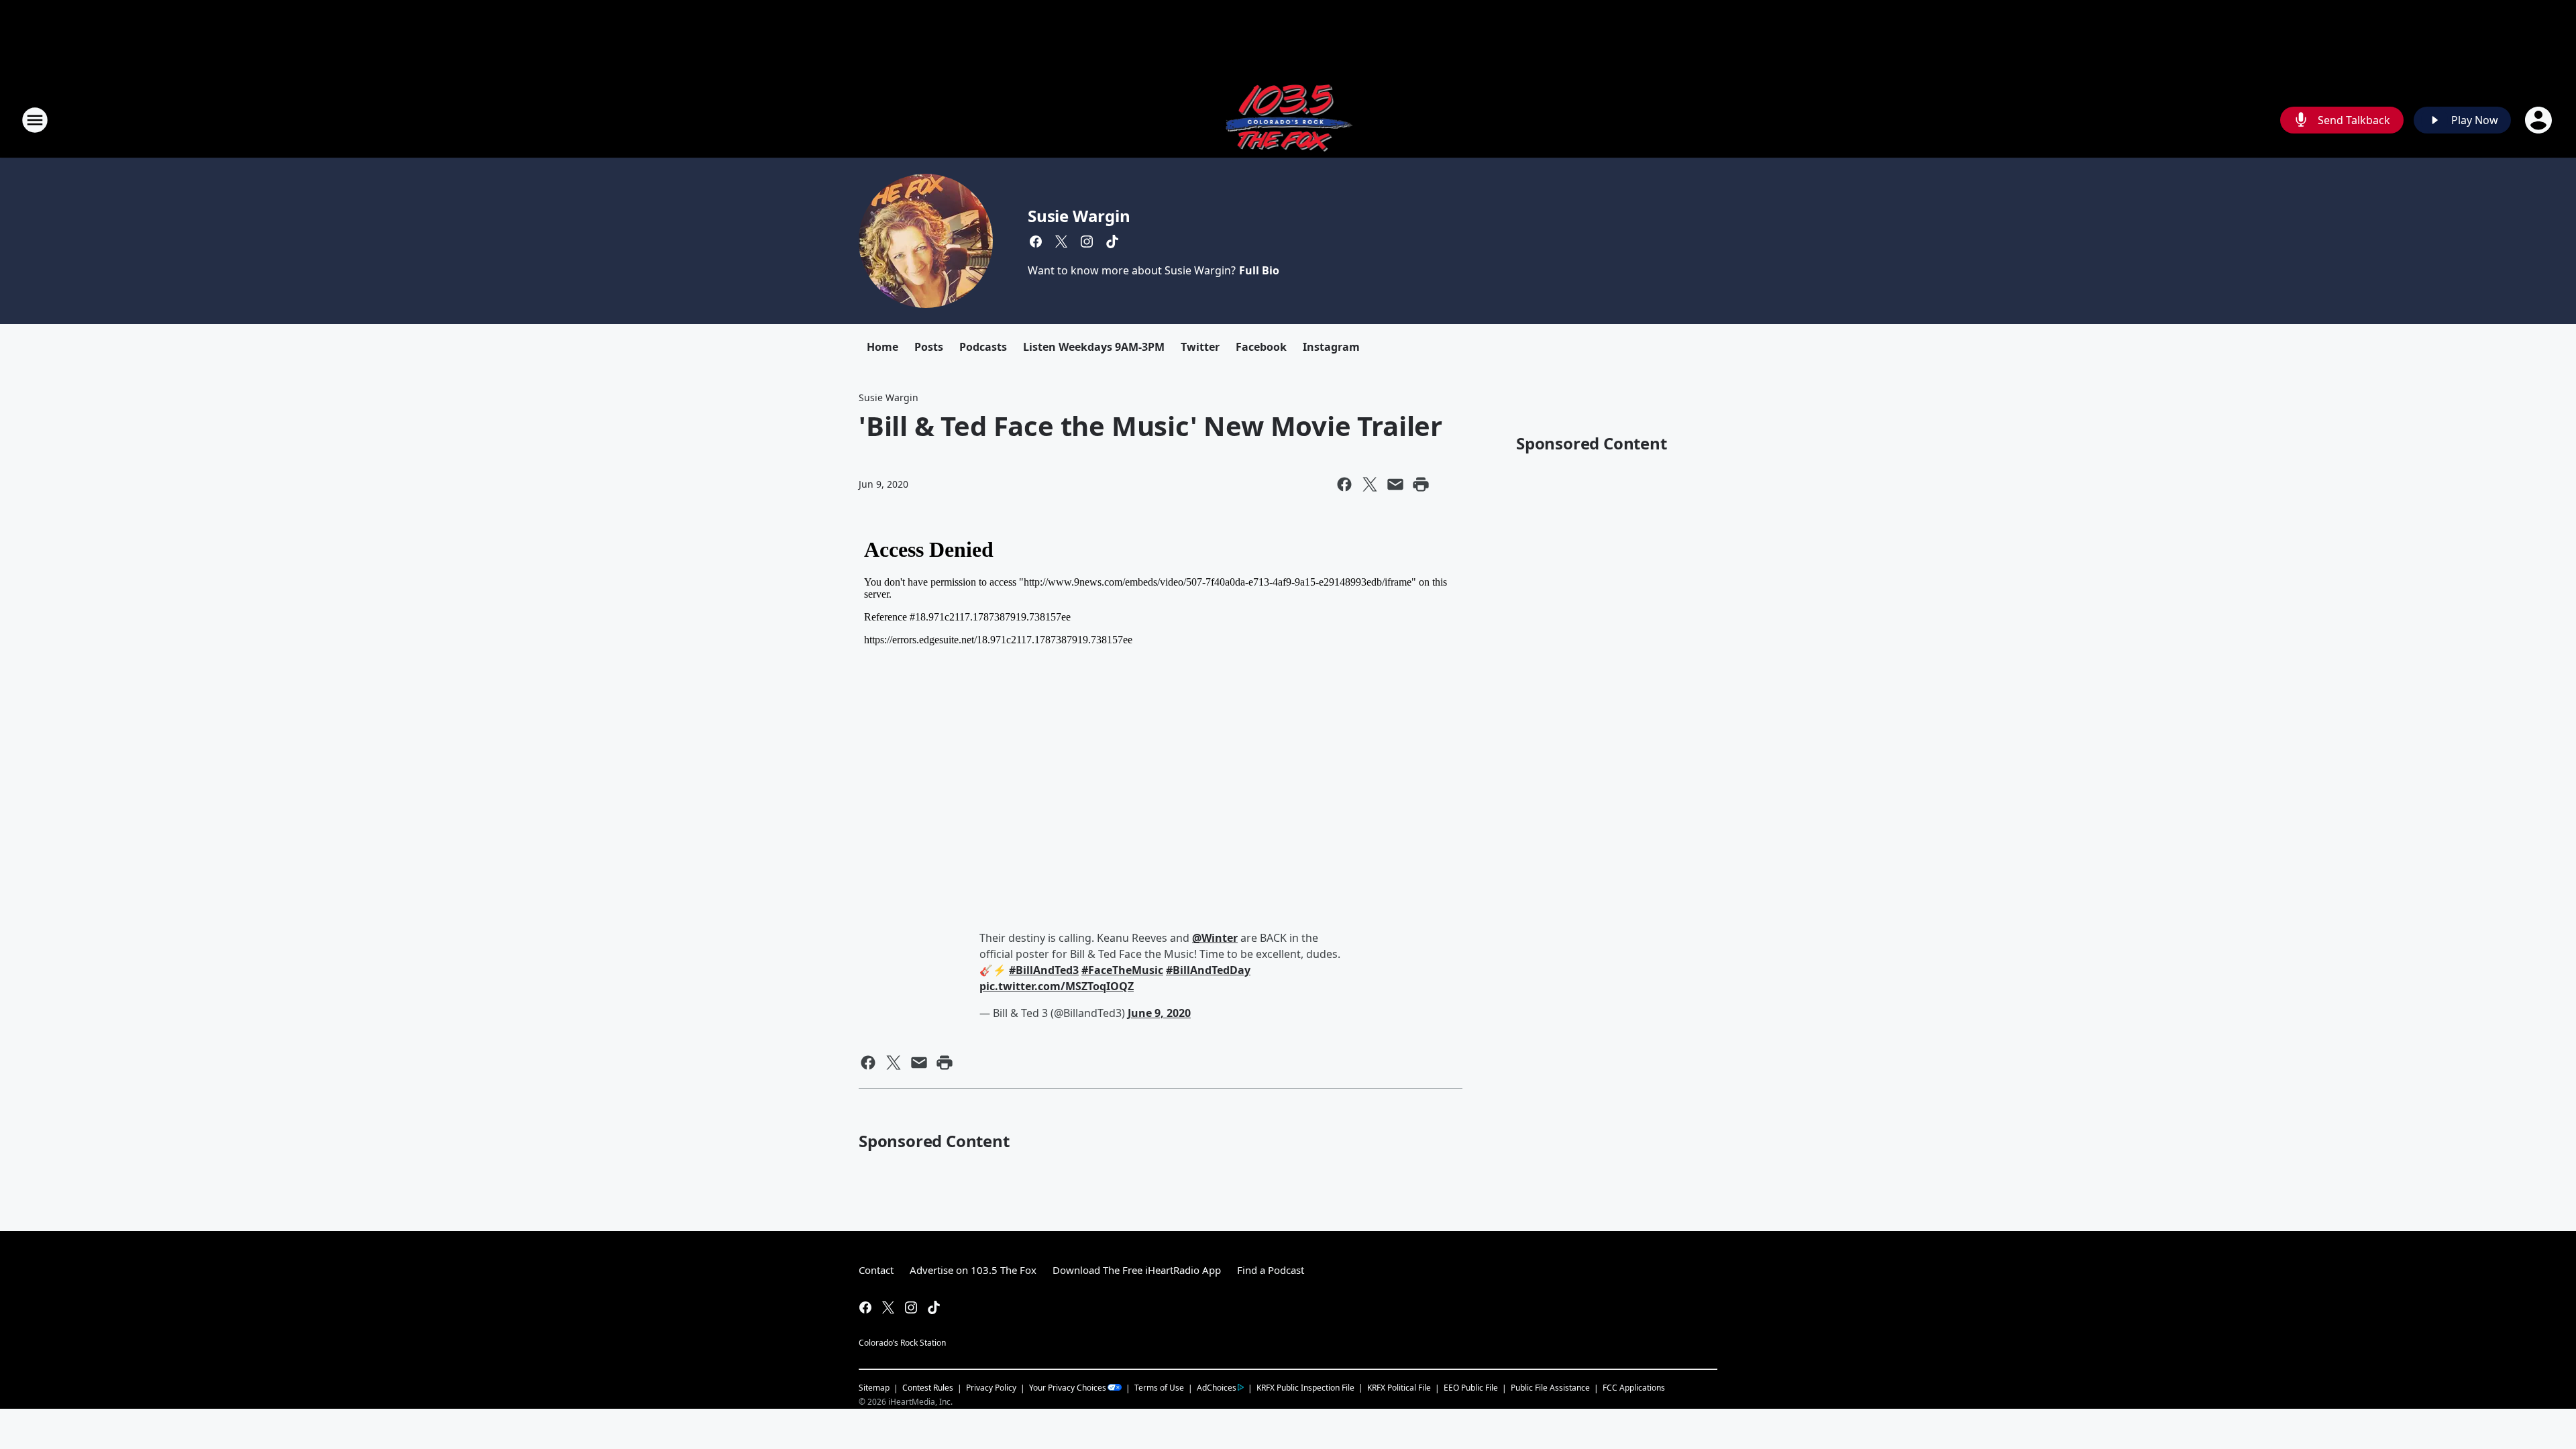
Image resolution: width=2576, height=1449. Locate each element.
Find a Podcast (1271, 1270)
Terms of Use (1159, 1388)
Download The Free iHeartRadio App (1137, 1270)
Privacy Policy (991, 1388)
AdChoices (1217, 1388)
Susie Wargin (1079, 216)
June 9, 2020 (1159, 1013)
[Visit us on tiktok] (1112, 241)
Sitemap (874, 1388)
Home (882, 347)
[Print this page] (1421, 484)
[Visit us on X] (1061, 241)
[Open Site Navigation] (35, 120)
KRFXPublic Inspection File (1305, 1387)
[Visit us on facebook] (1036, 241)
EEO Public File (1471, 1388)
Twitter (1200, 347)
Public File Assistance (1550, 1388)
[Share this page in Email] (1395, 484)
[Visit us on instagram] (1087, 241)
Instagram (1331, 347)
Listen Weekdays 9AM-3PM (1094, 347)
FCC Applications (1634, 1387)
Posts (929, 347)
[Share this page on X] (1370, 484)
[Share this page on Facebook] (1344, 484)
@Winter (1215, 938)
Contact (876, 1270)
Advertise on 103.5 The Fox (973, 1270)
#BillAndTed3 (1044, 970)
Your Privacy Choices (1068, 1388)
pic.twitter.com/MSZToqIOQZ (1057, 986)
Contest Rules (928, 1388)
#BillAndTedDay (1208, 970)
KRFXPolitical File (1399, 1388)
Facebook (1261, 347)
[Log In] (2540, 120)
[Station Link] (1288, 120)
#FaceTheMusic (1122, 970)
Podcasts (983, 347)
